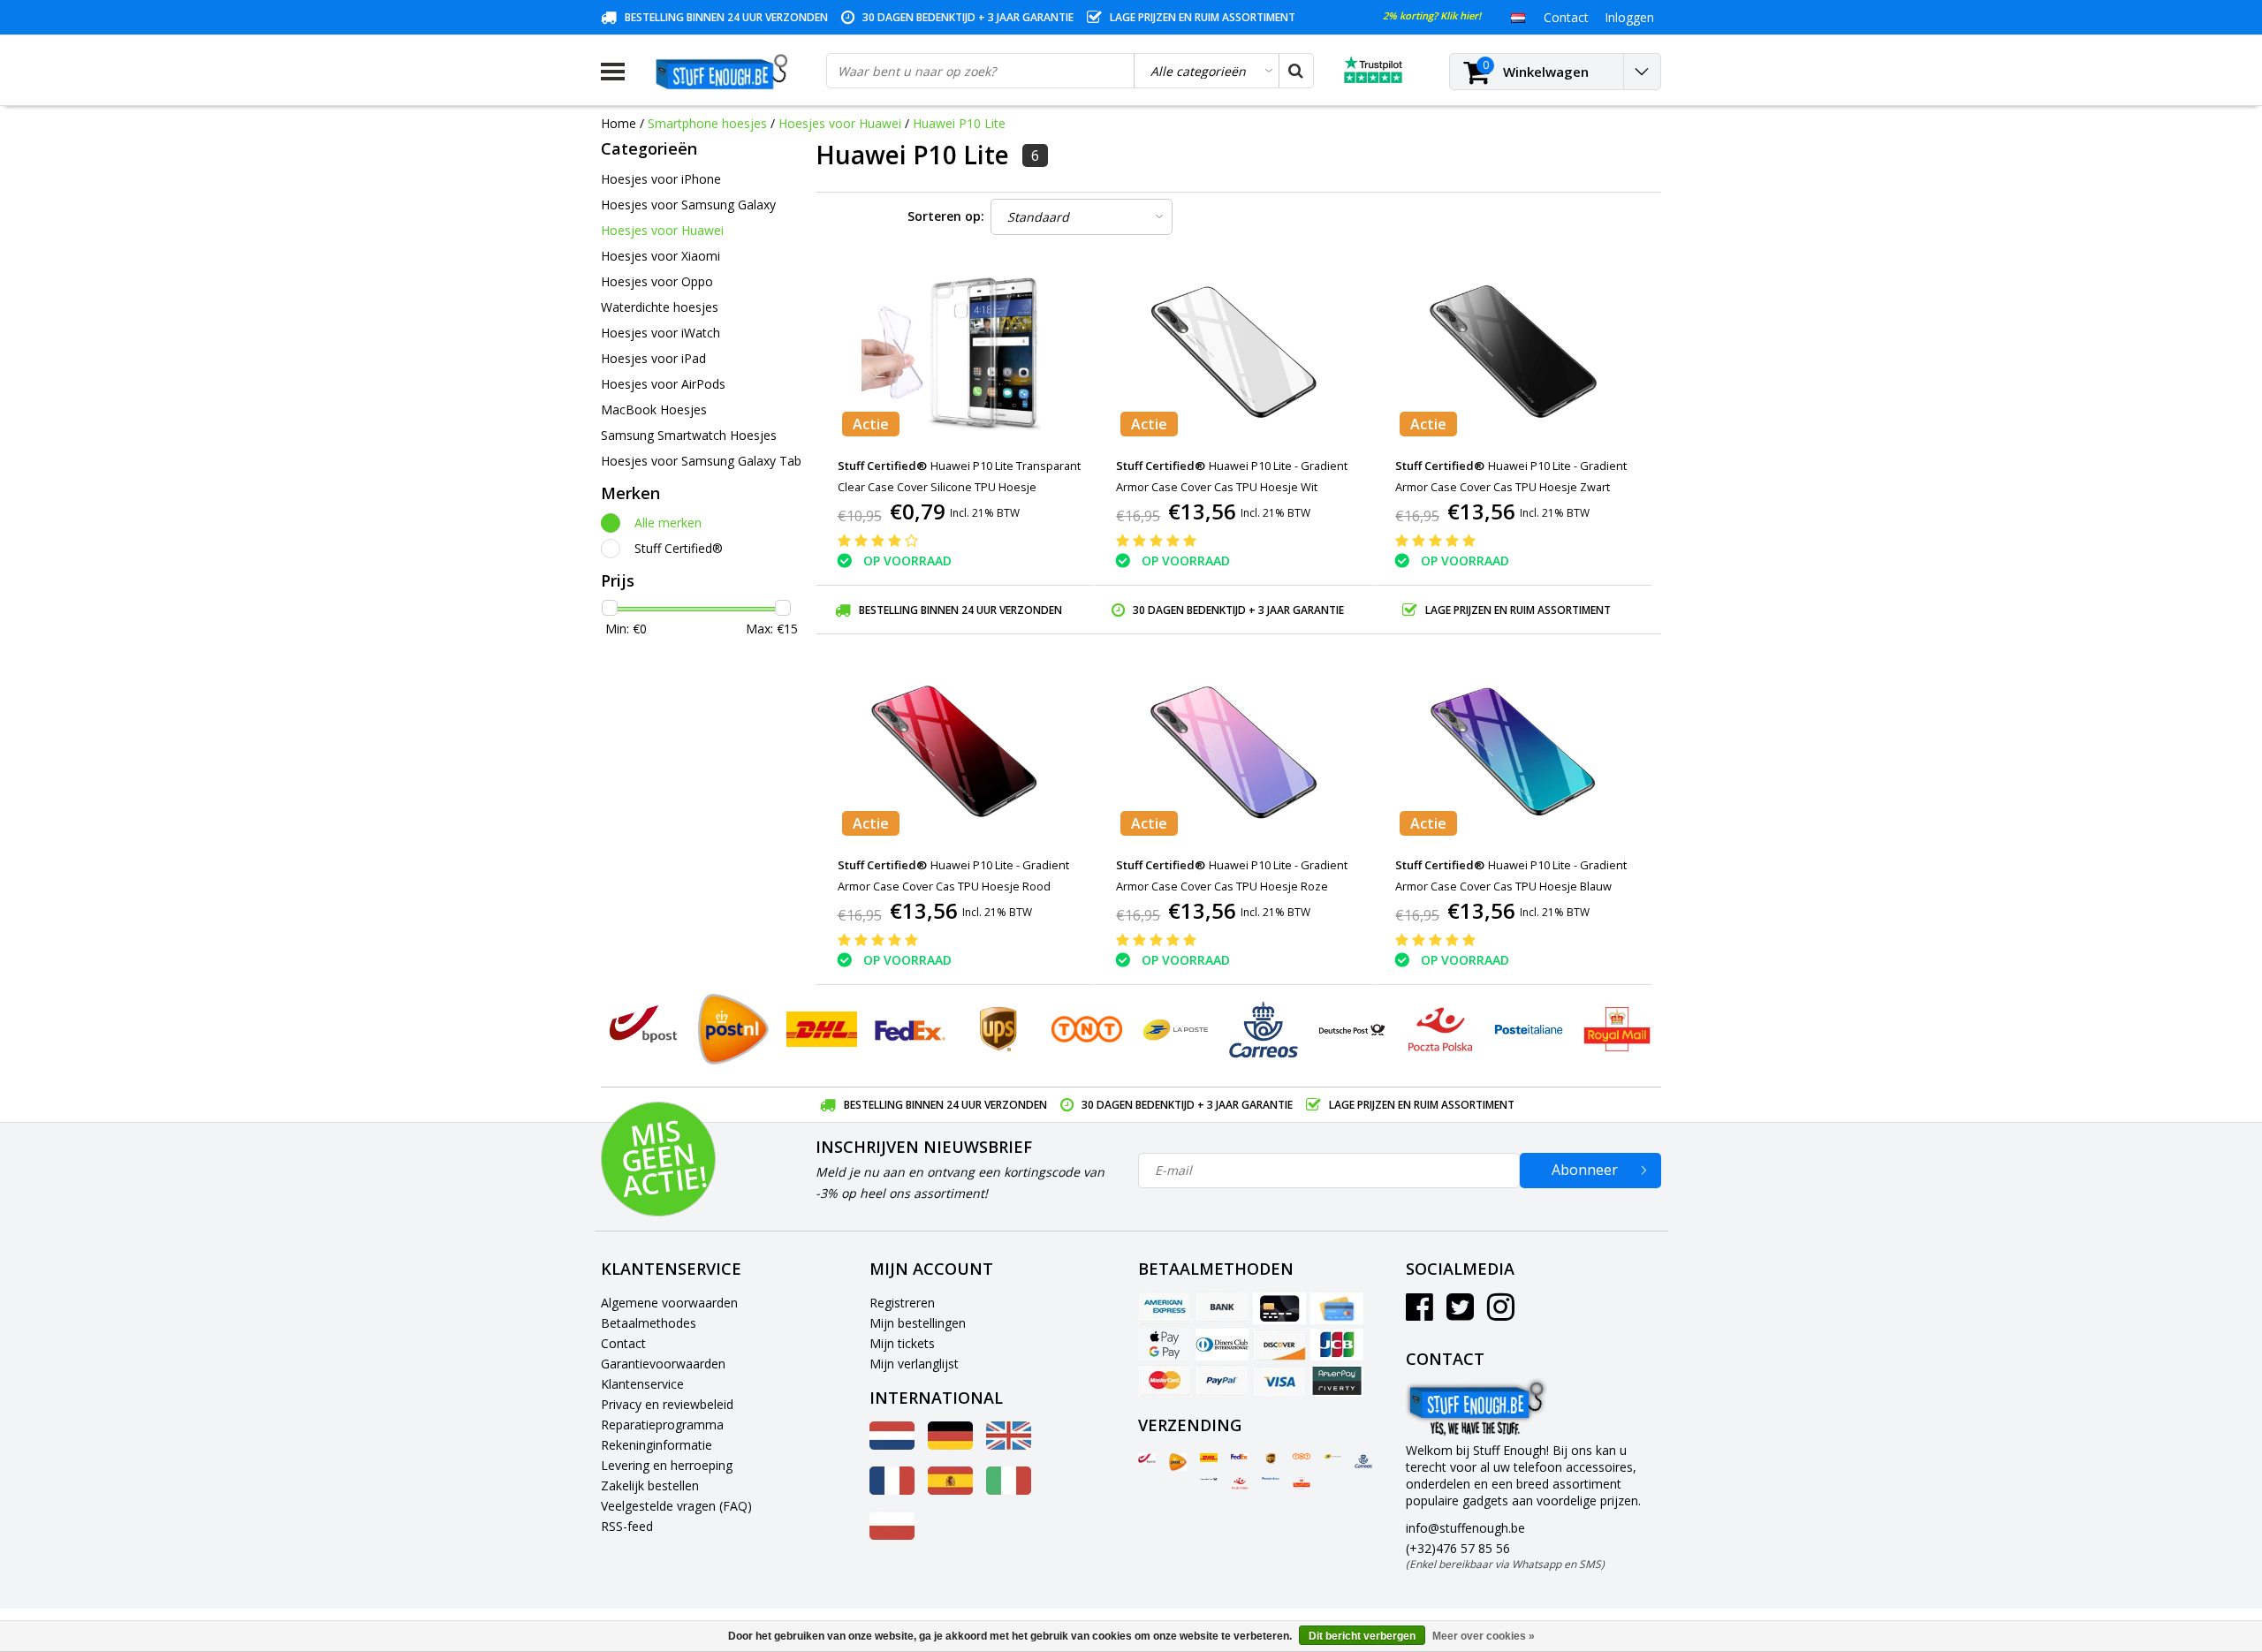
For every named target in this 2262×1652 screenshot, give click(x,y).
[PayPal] (1222, 1381)
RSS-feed (627, 1526)
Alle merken (668, 523)
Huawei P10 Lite (959, 123)
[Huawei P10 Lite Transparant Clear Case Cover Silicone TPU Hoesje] (955, 352)
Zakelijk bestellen (650, 1485)
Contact (623, 1343)
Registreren (902, 1303)
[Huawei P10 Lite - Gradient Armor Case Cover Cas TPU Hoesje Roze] (1234, 751)
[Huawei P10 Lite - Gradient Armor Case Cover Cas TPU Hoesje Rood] (955, 751)
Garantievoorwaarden (663, 1364)
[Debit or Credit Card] (1337, 1308)
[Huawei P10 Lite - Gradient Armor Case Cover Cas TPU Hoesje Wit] (1234, 352)
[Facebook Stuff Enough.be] (1419, 1313)
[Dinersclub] (1222, 1345)
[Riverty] (1337, 1381)
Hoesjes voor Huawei (840, 123)
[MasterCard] (1165, 1381)
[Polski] (892, 1535)
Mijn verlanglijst (914, 1364)
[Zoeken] (1295, 71)
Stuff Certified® (679, 548)
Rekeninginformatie (657, 1445)
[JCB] (1337, 1345)
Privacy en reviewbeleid (667, 1404)
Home (619, 123)
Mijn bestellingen (918, 1323)
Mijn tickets (902, 1343)
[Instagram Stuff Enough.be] (1501, 1313)
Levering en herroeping (667, 1465)
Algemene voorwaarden (669, 1303)
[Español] (950, 1490)
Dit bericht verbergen (1362, 1636)
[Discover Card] (1279, 1345)
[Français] (892, 1490)
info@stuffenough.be (1465, 1528)
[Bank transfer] (1222, 1308)
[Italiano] (1009, 1490)
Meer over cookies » (1484, 1636)
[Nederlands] (1518, 17)
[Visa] (1279, 1381)
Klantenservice (642, 1384)
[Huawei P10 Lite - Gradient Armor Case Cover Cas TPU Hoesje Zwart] (1513, 352)
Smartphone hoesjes (707, 123)
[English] (1009, 1445)
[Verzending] (1147, 1459)
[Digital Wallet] (1165, 1345)
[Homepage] (725, 72)
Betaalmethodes (649, 1323)
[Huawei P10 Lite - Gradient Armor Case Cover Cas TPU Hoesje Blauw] (1513, 751)
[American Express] (1165, 1308)
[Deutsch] (950, 1445)
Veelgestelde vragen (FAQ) (676, 1506)
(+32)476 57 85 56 (1505, 1556)
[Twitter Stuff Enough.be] (1460, 1313)
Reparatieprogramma (662, 1425)
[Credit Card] (1279, 1308)
